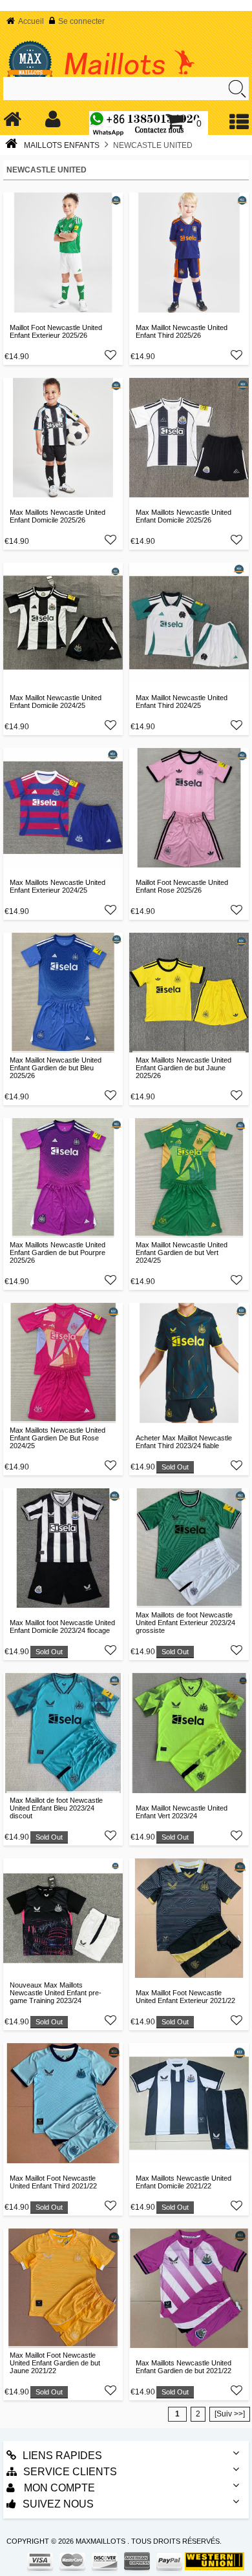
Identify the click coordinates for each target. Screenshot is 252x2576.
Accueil (31, 21)
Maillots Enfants (62, 145)
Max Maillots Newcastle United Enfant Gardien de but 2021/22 (184, 2367)
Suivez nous (58, 2504)
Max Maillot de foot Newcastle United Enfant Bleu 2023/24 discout (56, 1808)
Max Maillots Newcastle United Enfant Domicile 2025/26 (58, 516)
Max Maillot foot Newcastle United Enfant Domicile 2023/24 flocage (62, 1626)
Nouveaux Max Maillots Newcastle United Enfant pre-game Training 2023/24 (56, 1993)
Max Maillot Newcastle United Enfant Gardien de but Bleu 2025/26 (56, 1068)
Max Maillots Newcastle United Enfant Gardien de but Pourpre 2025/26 (58, 1252)
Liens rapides (62, 2456)
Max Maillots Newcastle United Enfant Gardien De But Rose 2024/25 (58, 1438)
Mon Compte (58, 2488)
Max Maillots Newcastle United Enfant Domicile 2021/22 (184, 2182)
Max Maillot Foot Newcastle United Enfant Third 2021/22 (53, 2182)
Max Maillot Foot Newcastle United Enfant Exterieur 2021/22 (185, 1997)
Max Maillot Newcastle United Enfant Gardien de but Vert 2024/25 (182, 1252)
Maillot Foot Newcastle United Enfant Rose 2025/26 (182, 886)
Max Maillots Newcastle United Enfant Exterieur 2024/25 (58, 886)
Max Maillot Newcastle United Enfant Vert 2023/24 (182, 1812)
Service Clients (70, 2472)
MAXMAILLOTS (100, 2541)
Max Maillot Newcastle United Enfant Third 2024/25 (182, 701)
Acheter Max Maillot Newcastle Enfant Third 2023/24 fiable (184, 1442)
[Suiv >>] (230, 2414)
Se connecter (81, 21)
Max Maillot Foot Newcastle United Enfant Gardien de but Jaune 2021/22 (55, 2363)
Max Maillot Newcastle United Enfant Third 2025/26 (182, 331)
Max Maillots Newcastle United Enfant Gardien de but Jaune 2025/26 (184, 1068)
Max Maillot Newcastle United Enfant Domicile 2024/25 (56, 701)
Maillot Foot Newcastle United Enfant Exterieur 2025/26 (56, 331)
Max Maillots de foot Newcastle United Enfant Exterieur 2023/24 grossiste (185, 1623)
